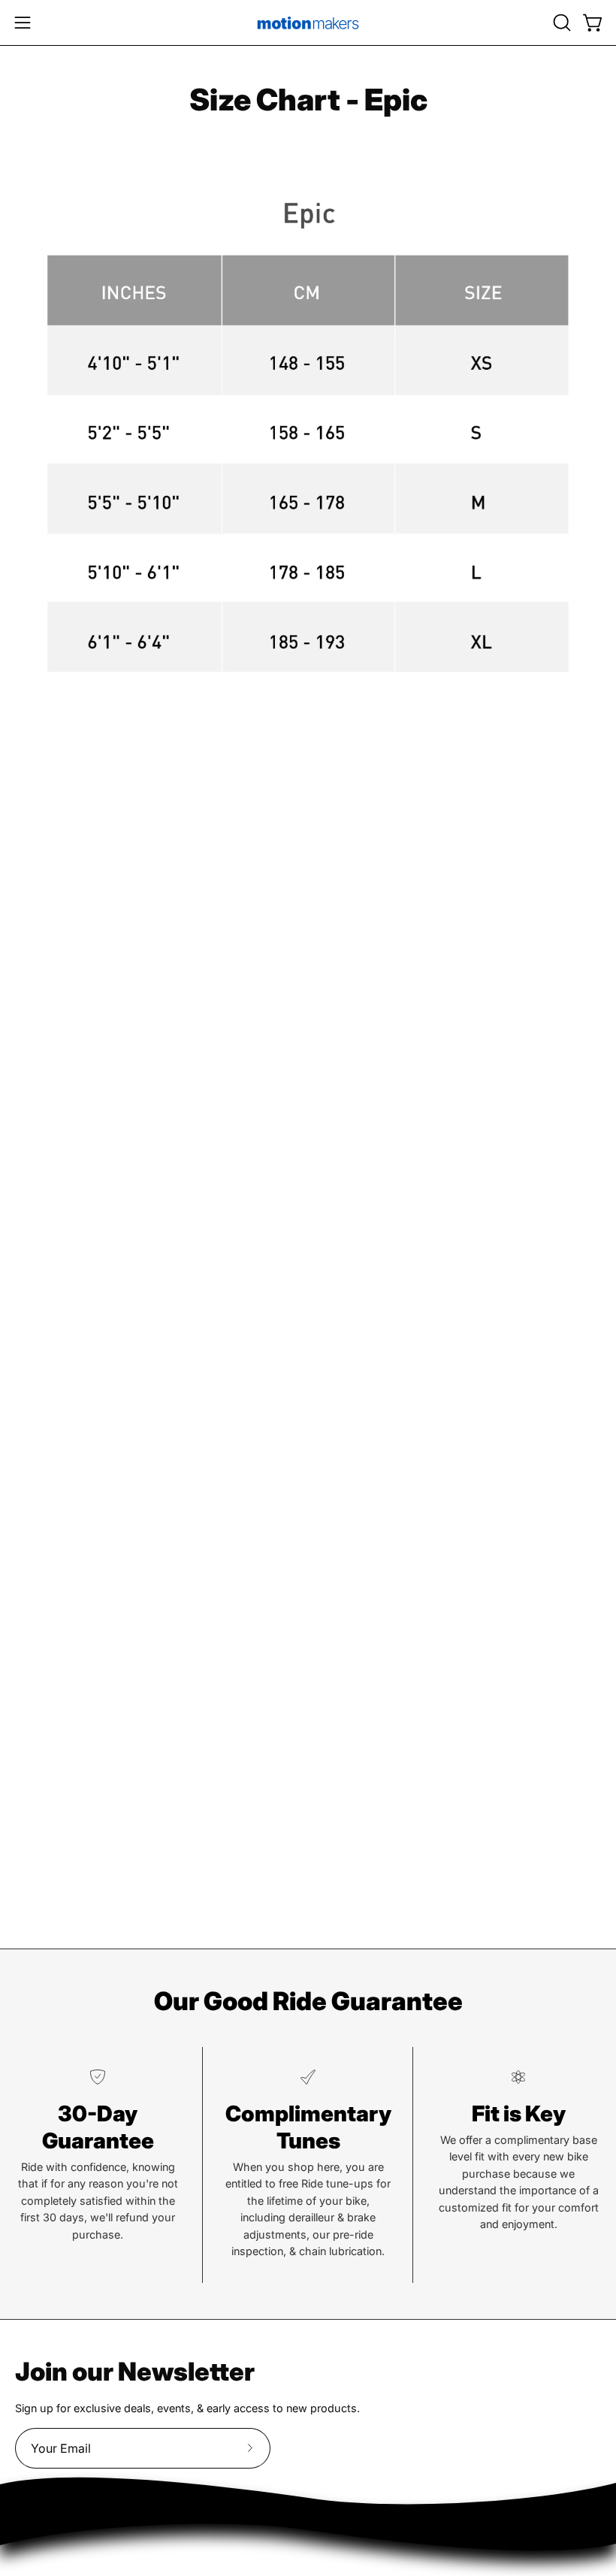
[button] (560, 23)
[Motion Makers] (308, 23)
